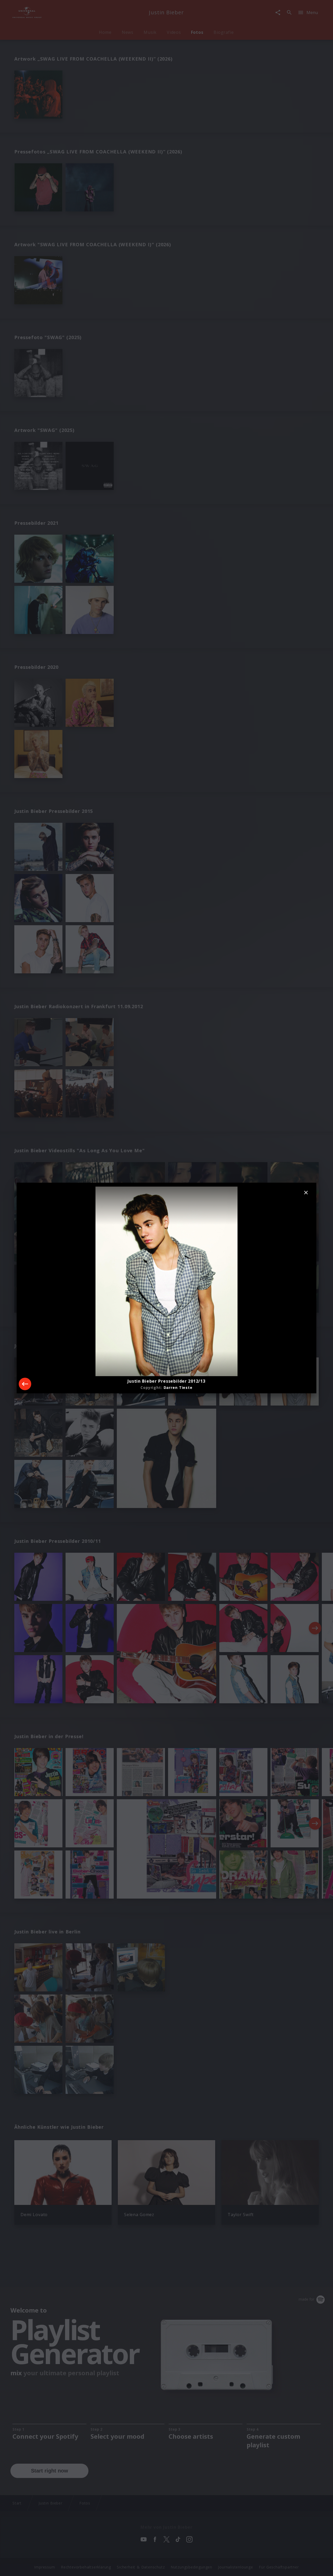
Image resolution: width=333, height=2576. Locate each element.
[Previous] (25, 1384)
